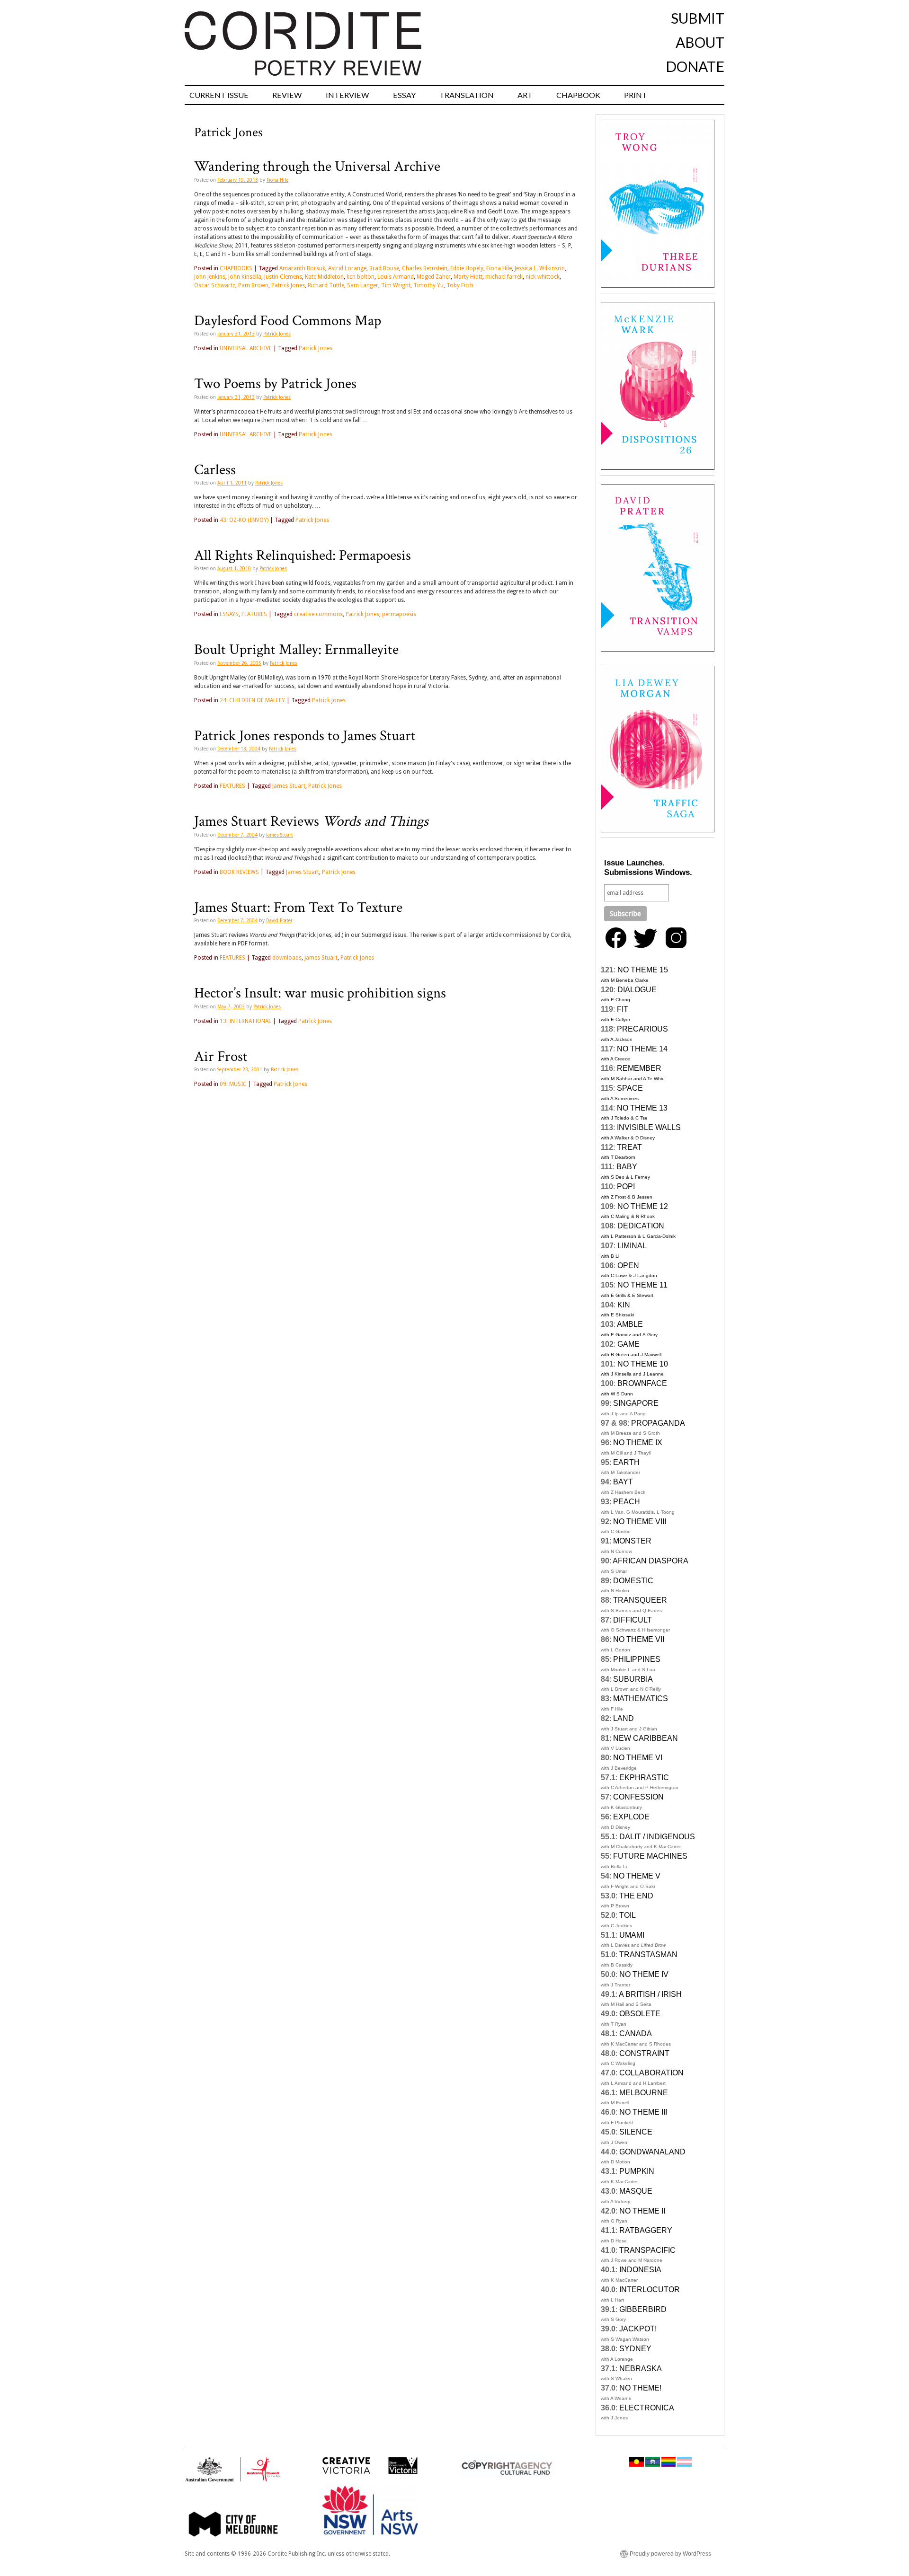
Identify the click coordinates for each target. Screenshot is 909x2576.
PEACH (627, 1502)
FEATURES (254, 614)
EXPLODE (631, 1817)
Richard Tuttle (326, 285)
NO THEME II (642, 2211)
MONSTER (632, 1541)
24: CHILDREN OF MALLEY (252, 700)
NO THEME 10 (643, 1364)
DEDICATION (641, 1226)
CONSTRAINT (644, 2053)
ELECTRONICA (647, 2408)
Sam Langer (363, 285)
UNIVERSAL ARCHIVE (246, 348)
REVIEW (287, 95)
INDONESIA (640, 2270)
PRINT (636, 95)
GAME (628, 1344)
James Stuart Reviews (311, 821)
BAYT (623, 1482)
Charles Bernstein (425, 268)
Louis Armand (396, 277)
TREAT (629, 1147)
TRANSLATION (467, 95)
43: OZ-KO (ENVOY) (244, 520)
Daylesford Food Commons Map (288, 321)
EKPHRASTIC (644, 1778)
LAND (624, 1718)
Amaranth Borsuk (302, 268)
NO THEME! (640, 2388)
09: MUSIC (233, 1084)
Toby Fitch (460, 285)
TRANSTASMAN (648, 1954)
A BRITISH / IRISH (650, 1994)
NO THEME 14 (642, 1049)
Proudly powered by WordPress (670, 2554)
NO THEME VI (638, 1758)
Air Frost (221, 1057)
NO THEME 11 (642, 1285)
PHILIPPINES (637, 1659)
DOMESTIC (633, 1581)
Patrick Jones (288, 285)
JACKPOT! (638, 2329)
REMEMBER (639, 1068)
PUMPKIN (637, 2171)
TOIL (628, 1915)
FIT (623, 1009)
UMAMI (632, 1935)
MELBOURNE (644, 2093)
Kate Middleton (324, 277)
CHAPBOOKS (236, 268)
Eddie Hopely (467, 268)
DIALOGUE (637, 990)
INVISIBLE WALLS (649, 1127)
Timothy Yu (428, 285)
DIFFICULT (633, 1620)
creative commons (318, 614)
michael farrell (504, 277)
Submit (698, 18)
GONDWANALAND (652, 2152)
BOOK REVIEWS (239, 872)
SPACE (630, 1088)
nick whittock (543, 277)
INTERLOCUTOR (650, 2289)
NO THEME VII (639, 1639)
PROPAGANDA (658, 1423)
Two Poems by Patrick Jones (275, 384)
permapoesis (399, 614)
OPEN (628, 1266)
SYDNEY (635, 2349)
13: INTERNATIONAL (245, 1021)
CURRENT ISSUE (219, 95)
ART (525, 95)
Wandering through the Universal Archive (317, 167)
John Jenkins (210, 277)
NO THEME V (637, 1876)
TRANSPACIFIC (647, 2250)
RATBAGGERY (646, 2230)
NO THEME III (643, 2112)
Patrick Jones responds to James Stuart (305, 736)
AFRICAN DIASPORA (651, 1561)
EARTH (626, 1462)
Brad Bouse (384, 268)
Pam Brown (253, 285)
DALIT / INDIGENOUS (657, 1837)
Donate (695, 66)
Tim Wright (396, 285)
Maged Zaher (434, 277)
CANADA (636, 2033)
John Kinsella (245, 277)
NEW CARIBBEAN (646, 1738)
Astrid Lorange (347, 268)
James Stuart (289, 786)
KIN (624, 1305)
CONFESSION (638, 1797)
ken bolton (361, 277)
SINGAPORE (636, 1403)
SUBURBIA (633, 1679)
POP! (626, 1187)
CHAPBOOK (578, 95)
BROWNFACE (642, 1383)
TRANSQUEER (640, 1600)
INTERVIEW (348, 95)
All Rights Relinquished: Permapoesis (303, 556)
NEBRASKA (641, 2369)
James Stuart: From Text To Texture (298, 908)
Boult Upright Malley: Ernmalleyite (296, 650)
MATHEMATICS (641, 1698)
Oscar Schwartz (215, 285)
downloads (287, 958)
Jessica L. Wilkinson (540, 268)
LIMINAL (632, 1246)
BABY (627, 1167)
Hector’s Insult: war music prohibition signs (320, 993)
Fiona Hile (277, 180)
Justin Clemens (283, 277)
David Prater (279, 921)
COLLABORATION (651, 2073)
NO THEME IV (644, 1974)
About (700, 42)
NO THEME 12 (643, 1206)
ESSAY (404, 95)
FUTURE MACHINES (650, 1856)
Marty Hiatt (468, 277)
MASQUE (636, 2191)
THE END (636, 1896)
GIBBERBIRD (643, 2309)
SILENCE (636, 2132)
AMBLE (630, 1324)
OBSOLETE (640, 2014)
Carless (215, 470)
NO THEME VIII (640, 1522)
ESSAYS (229, 614)
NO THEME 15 (643, 970)
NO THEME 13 (642, 1108)
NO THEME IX (638, 1442)
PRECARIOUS (642, 1029)
